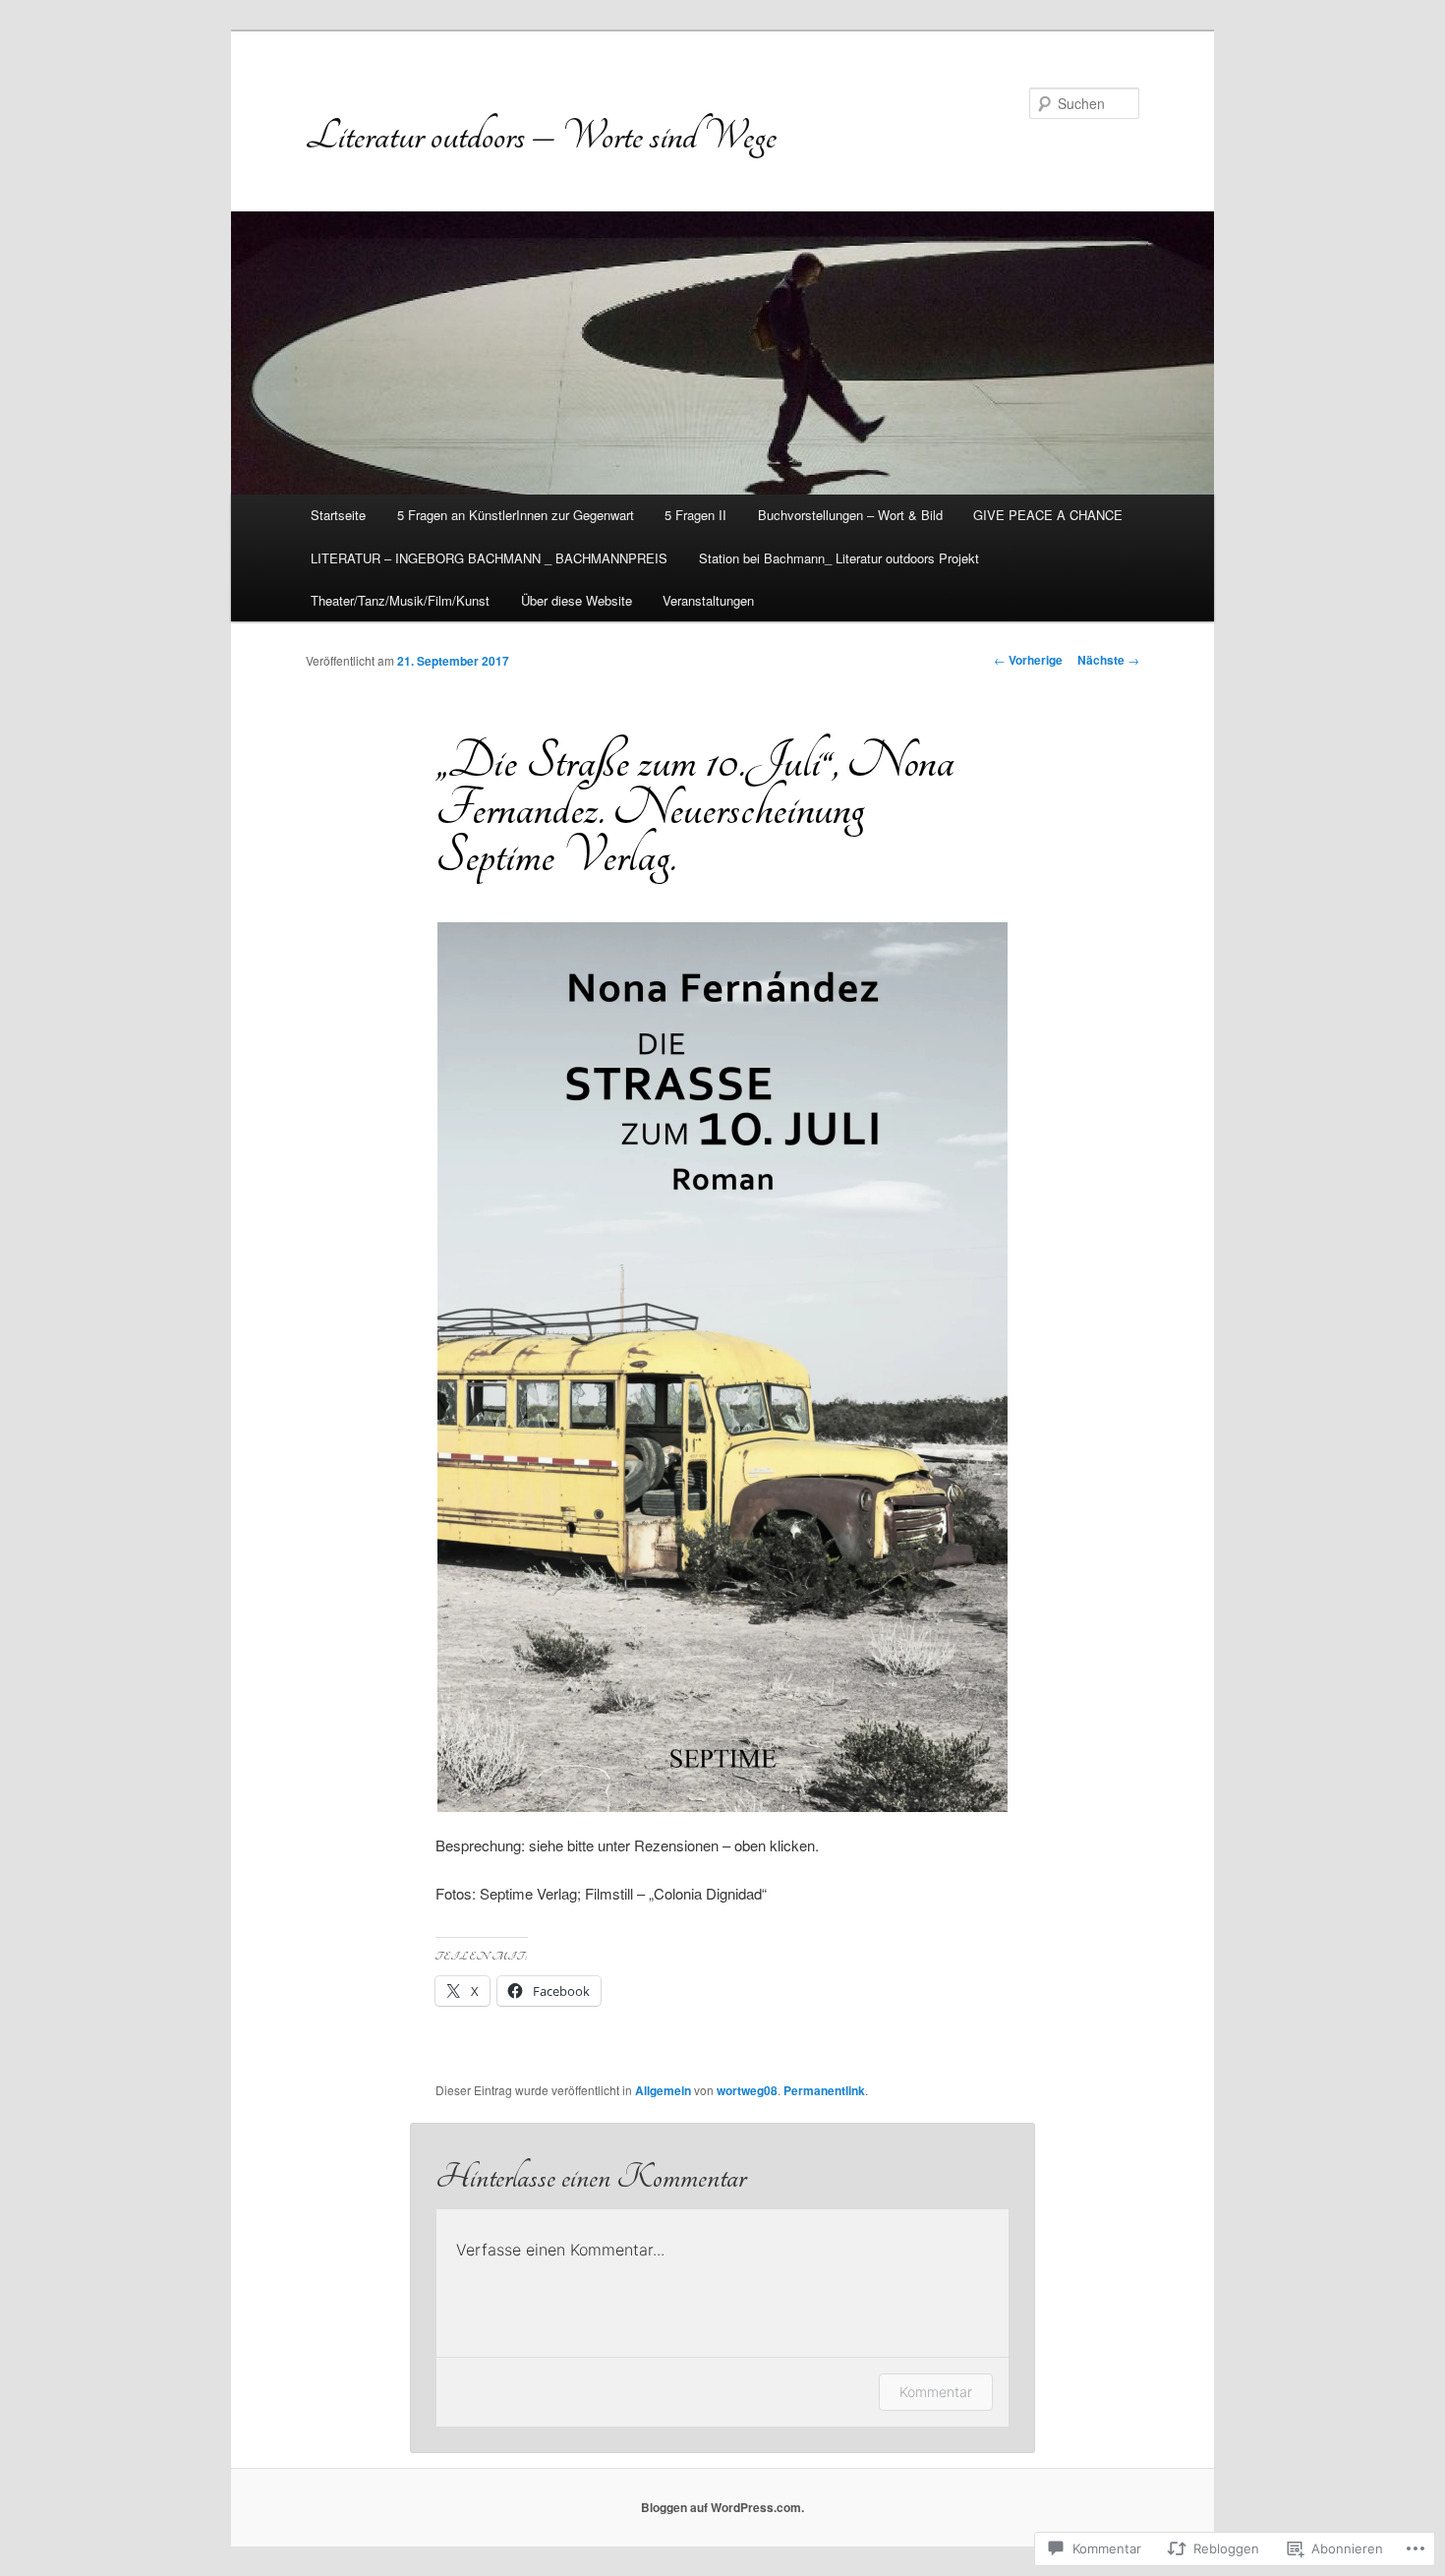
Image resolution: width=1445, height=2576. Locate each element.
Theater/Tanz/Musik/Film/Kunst (400, 600)
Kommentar (936, 2392)
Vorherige (1028, 660)
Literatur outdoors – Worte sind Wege (541, 136)
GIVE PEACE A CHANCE (1048, 515)
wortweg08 (747, 2090)
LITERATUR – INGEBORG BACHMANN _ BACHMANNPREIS (489, 558)
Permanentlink (824, 2090)
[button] (722, 1367)
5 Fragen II (695, 515)
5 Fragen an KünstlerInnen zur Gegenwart (516, 515)
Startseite (338, 515)
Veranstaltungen (708, 600)
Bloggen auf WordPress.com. (722, 2507)
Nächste (1108, 660)
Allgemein (663, 2090)
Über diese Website (577, 600)
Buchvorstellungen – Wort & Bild (850, 515)
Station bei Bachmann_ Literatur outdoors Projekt (839, 558)
